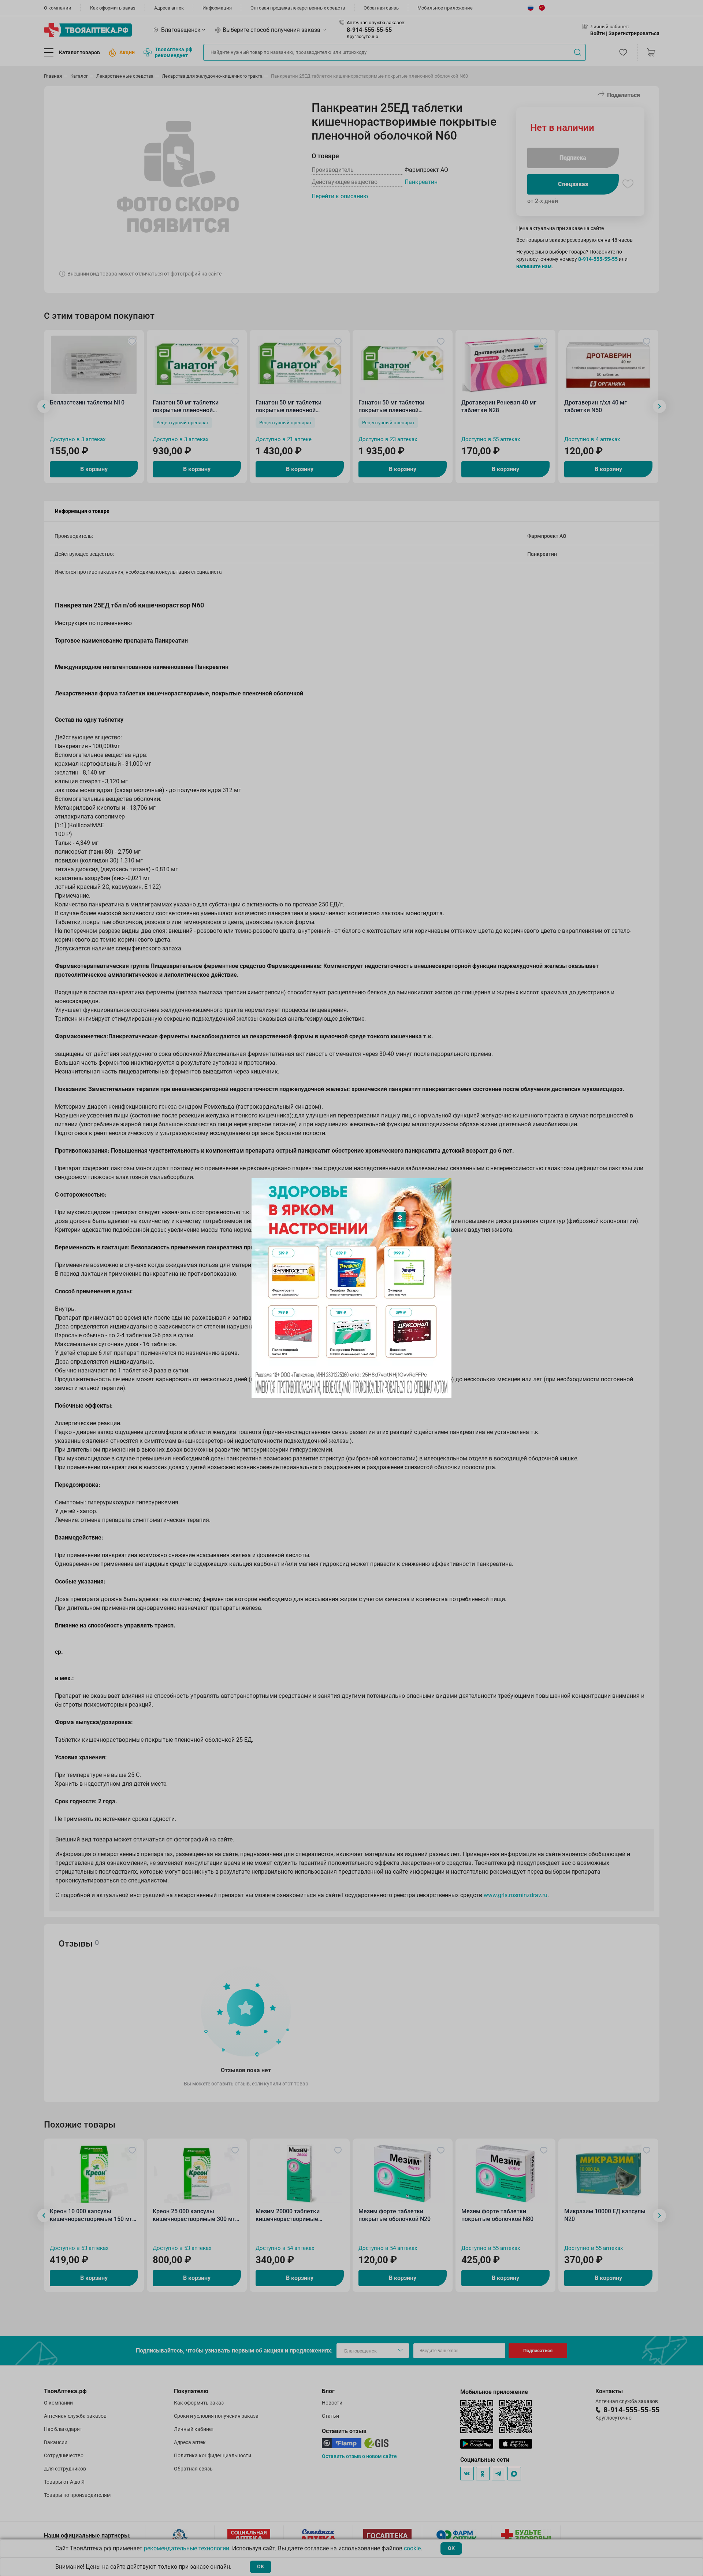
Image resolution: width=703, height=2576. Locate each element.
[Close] (443, 1186)
